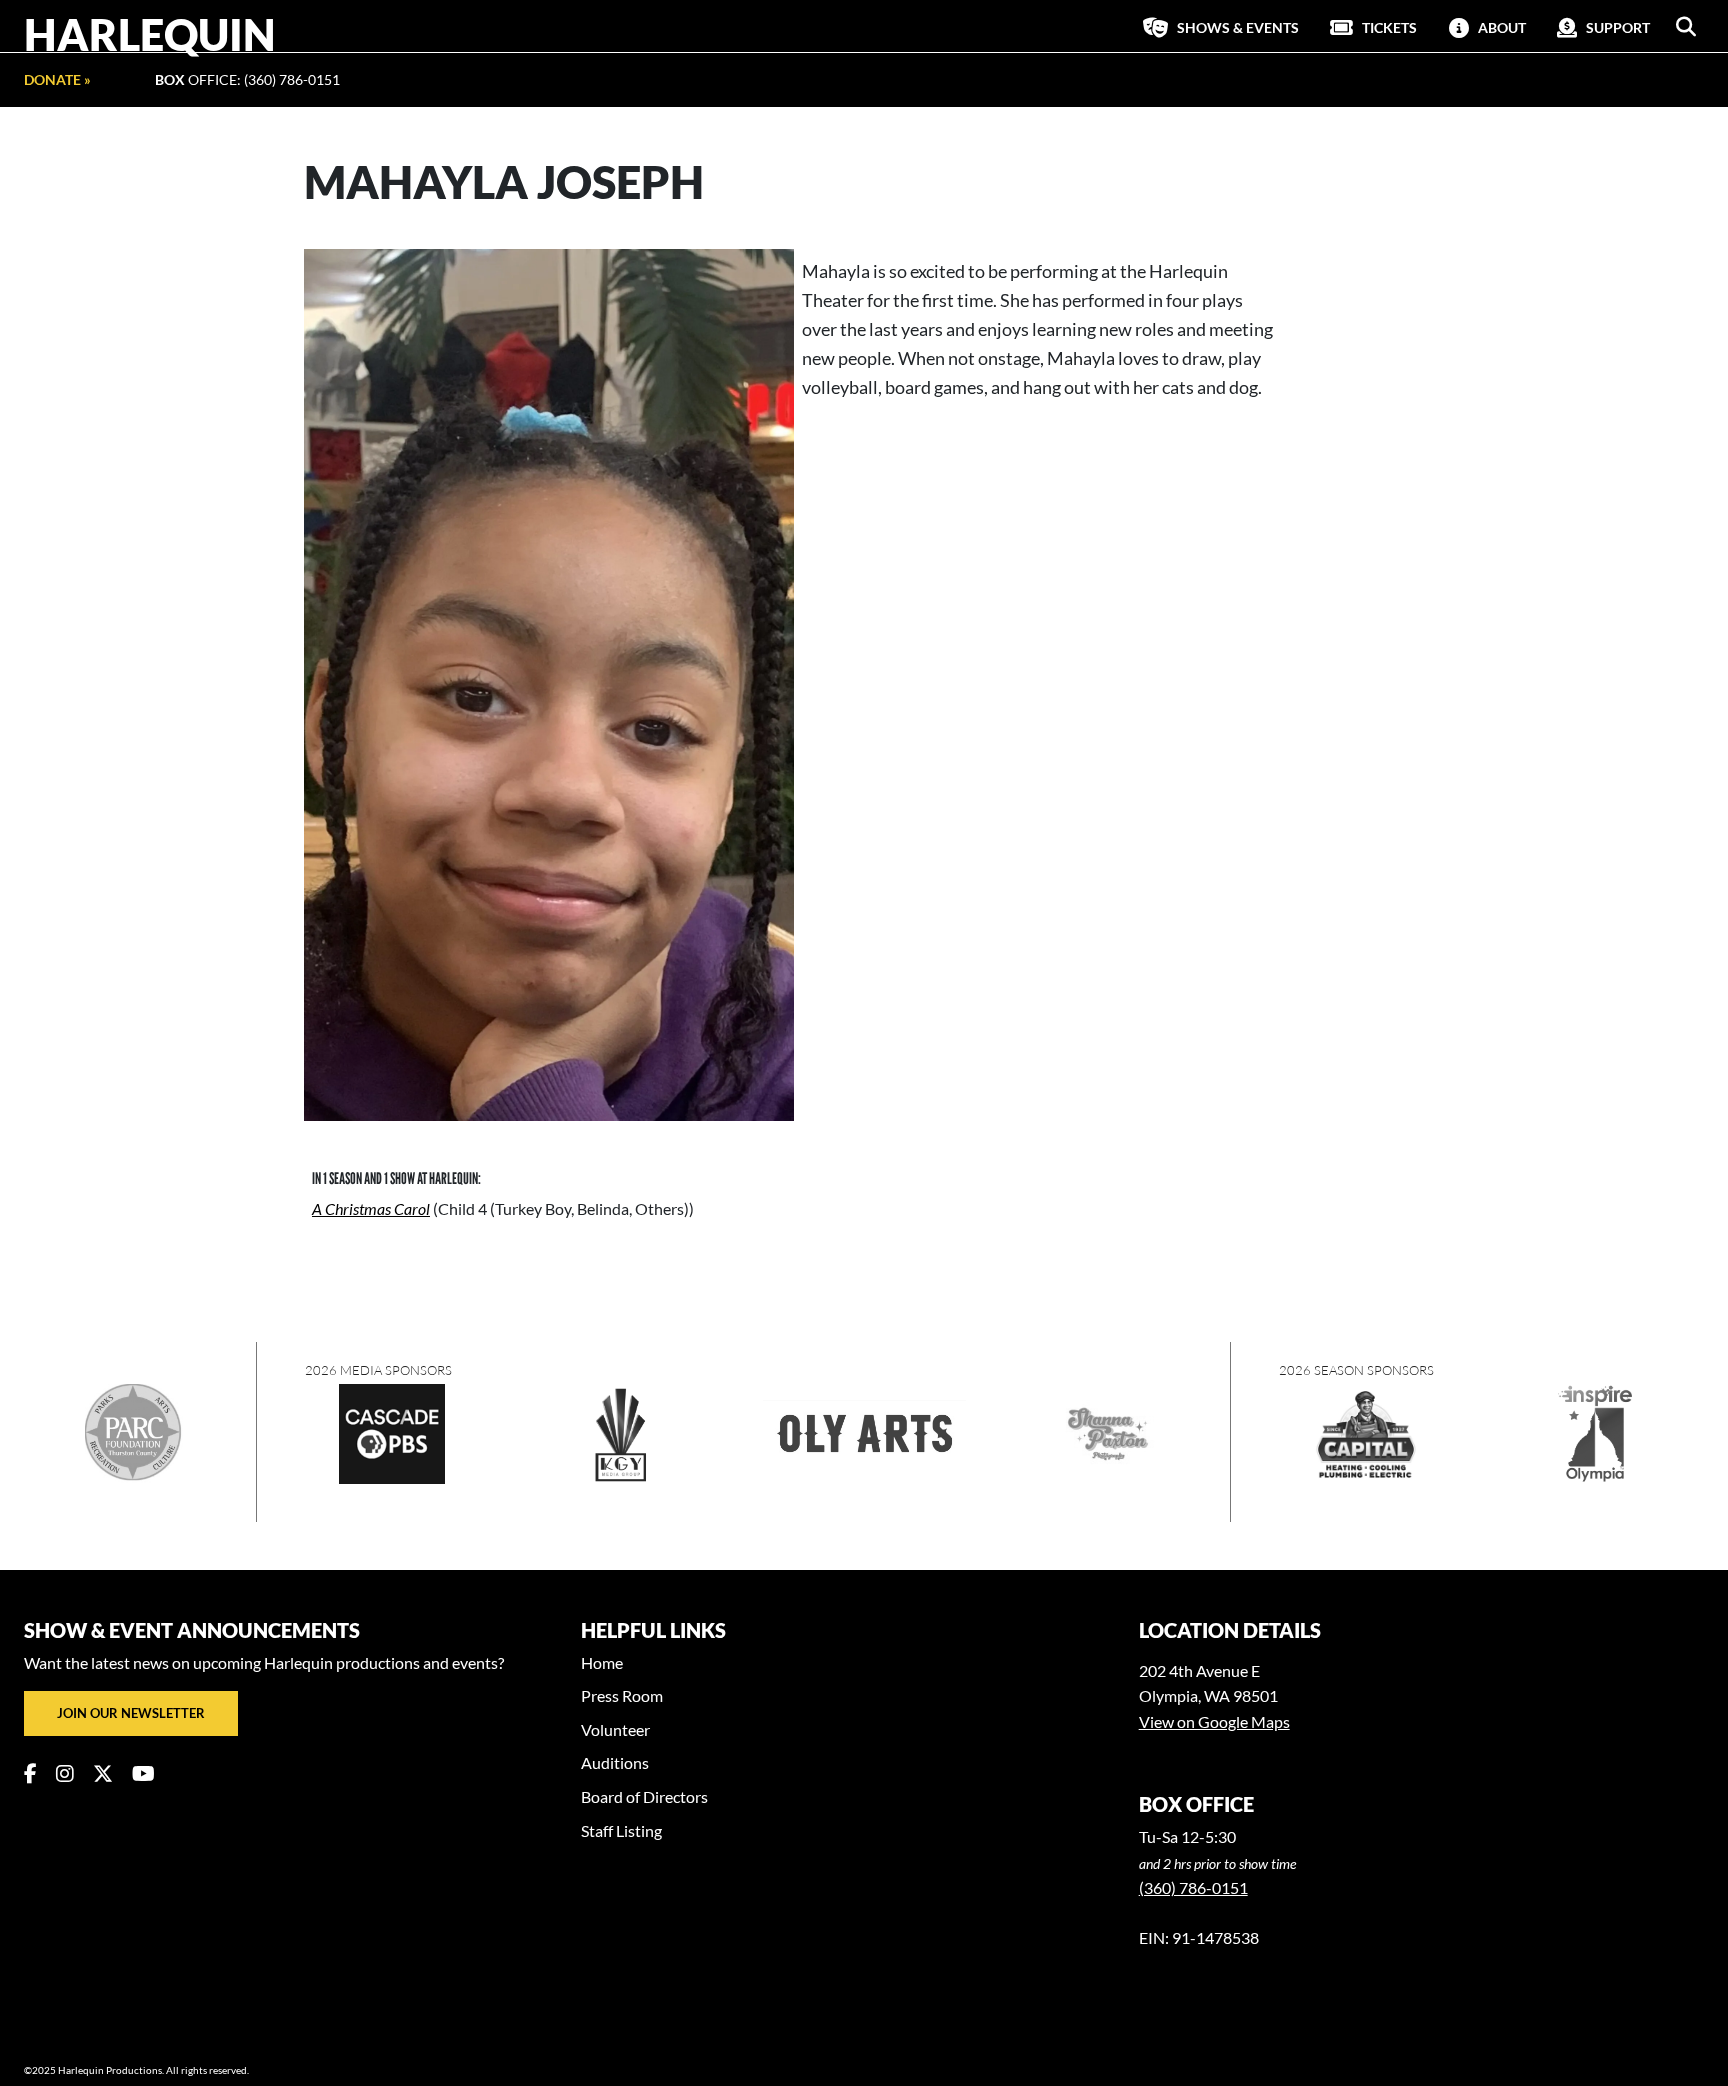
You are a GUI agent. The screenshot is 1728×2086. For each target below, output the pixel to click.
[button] (1686, 27)
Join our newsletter (131, 1713)
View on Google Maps (1214, 1721)
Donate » (57, 79)
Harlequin (150, 34)
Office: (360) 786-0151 (247, 79)
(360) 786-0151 (1193, 1887)
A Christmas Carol (371, 1208)
